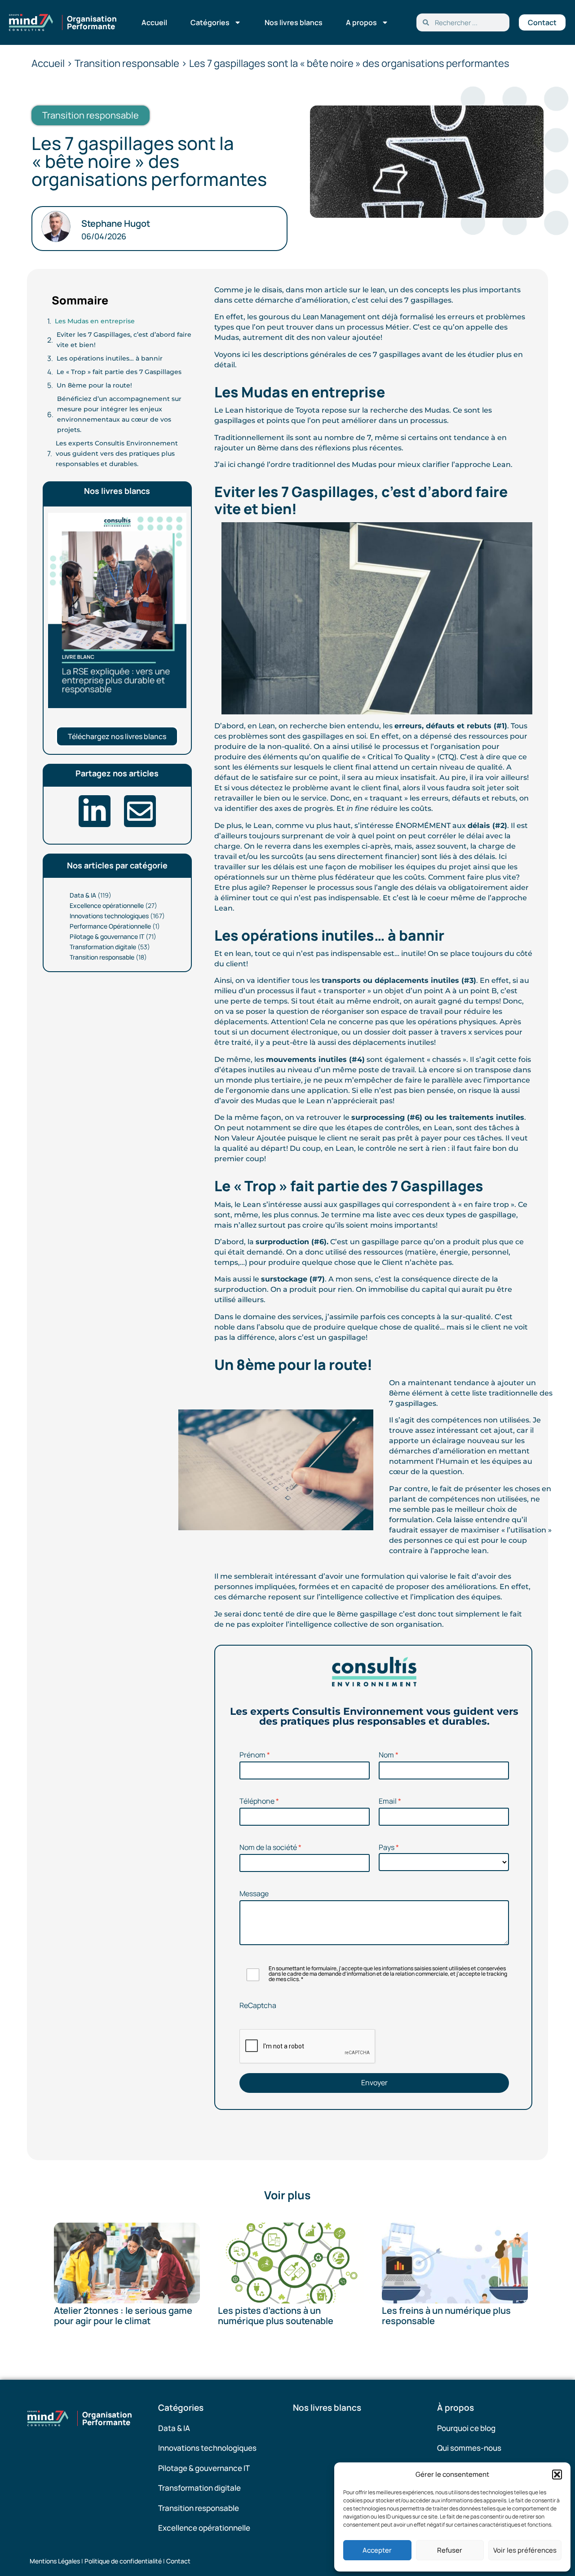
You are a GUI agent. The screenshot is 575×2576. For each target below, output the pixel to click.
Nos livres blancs (294, 22)
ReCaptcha (258, 2005)
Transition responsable (102, 957)
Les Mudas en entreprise (95, 321)
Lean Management (334, 317)
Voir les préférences (525, 2550)
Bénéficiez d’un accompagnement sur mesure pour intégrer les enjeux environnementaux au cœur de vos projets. (119, 414)
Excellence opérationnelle (107, 905)
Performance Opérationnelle (110, 926)
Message (254, 1893)
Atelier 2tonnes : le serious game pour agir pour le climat (123, 2316)
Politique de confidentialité (123, 2561)
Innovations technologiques (109, 916)
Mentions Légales (55, 2561)
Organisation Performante (92, 22)
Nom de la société (268, 1847)
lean (378, 290)
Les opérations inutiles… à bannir (110, 358)
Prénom (252, 1755)
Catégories (210, 22)
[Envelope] (140, 811)
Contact (178, 2561)
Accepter (377, 2550)
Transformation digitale (103, 947)
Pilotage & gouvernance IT (107, 936)
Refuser (450, 2550)
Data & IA (83, 895)
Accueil (154, 22)
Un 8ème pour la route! (94, 385)
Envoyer (374, 2083)
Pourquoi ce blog (466, 2428)
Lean (267, 726)
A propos (361, 22)
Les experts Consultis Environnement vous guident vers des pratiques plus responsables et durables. (117, 454)
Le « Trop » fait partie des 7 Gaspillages (119, 372)
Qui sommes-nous (469, 2448)
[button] (557, 2475)
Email (388, 1801)
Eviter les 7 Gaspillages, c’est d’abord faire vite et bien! (124, 340)
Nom (386, 1755)
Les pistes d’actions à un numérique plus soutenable (276, 2316)
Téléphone (257, 1801)
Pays (387, 1847)
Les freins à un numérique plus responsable (446, 2316)
